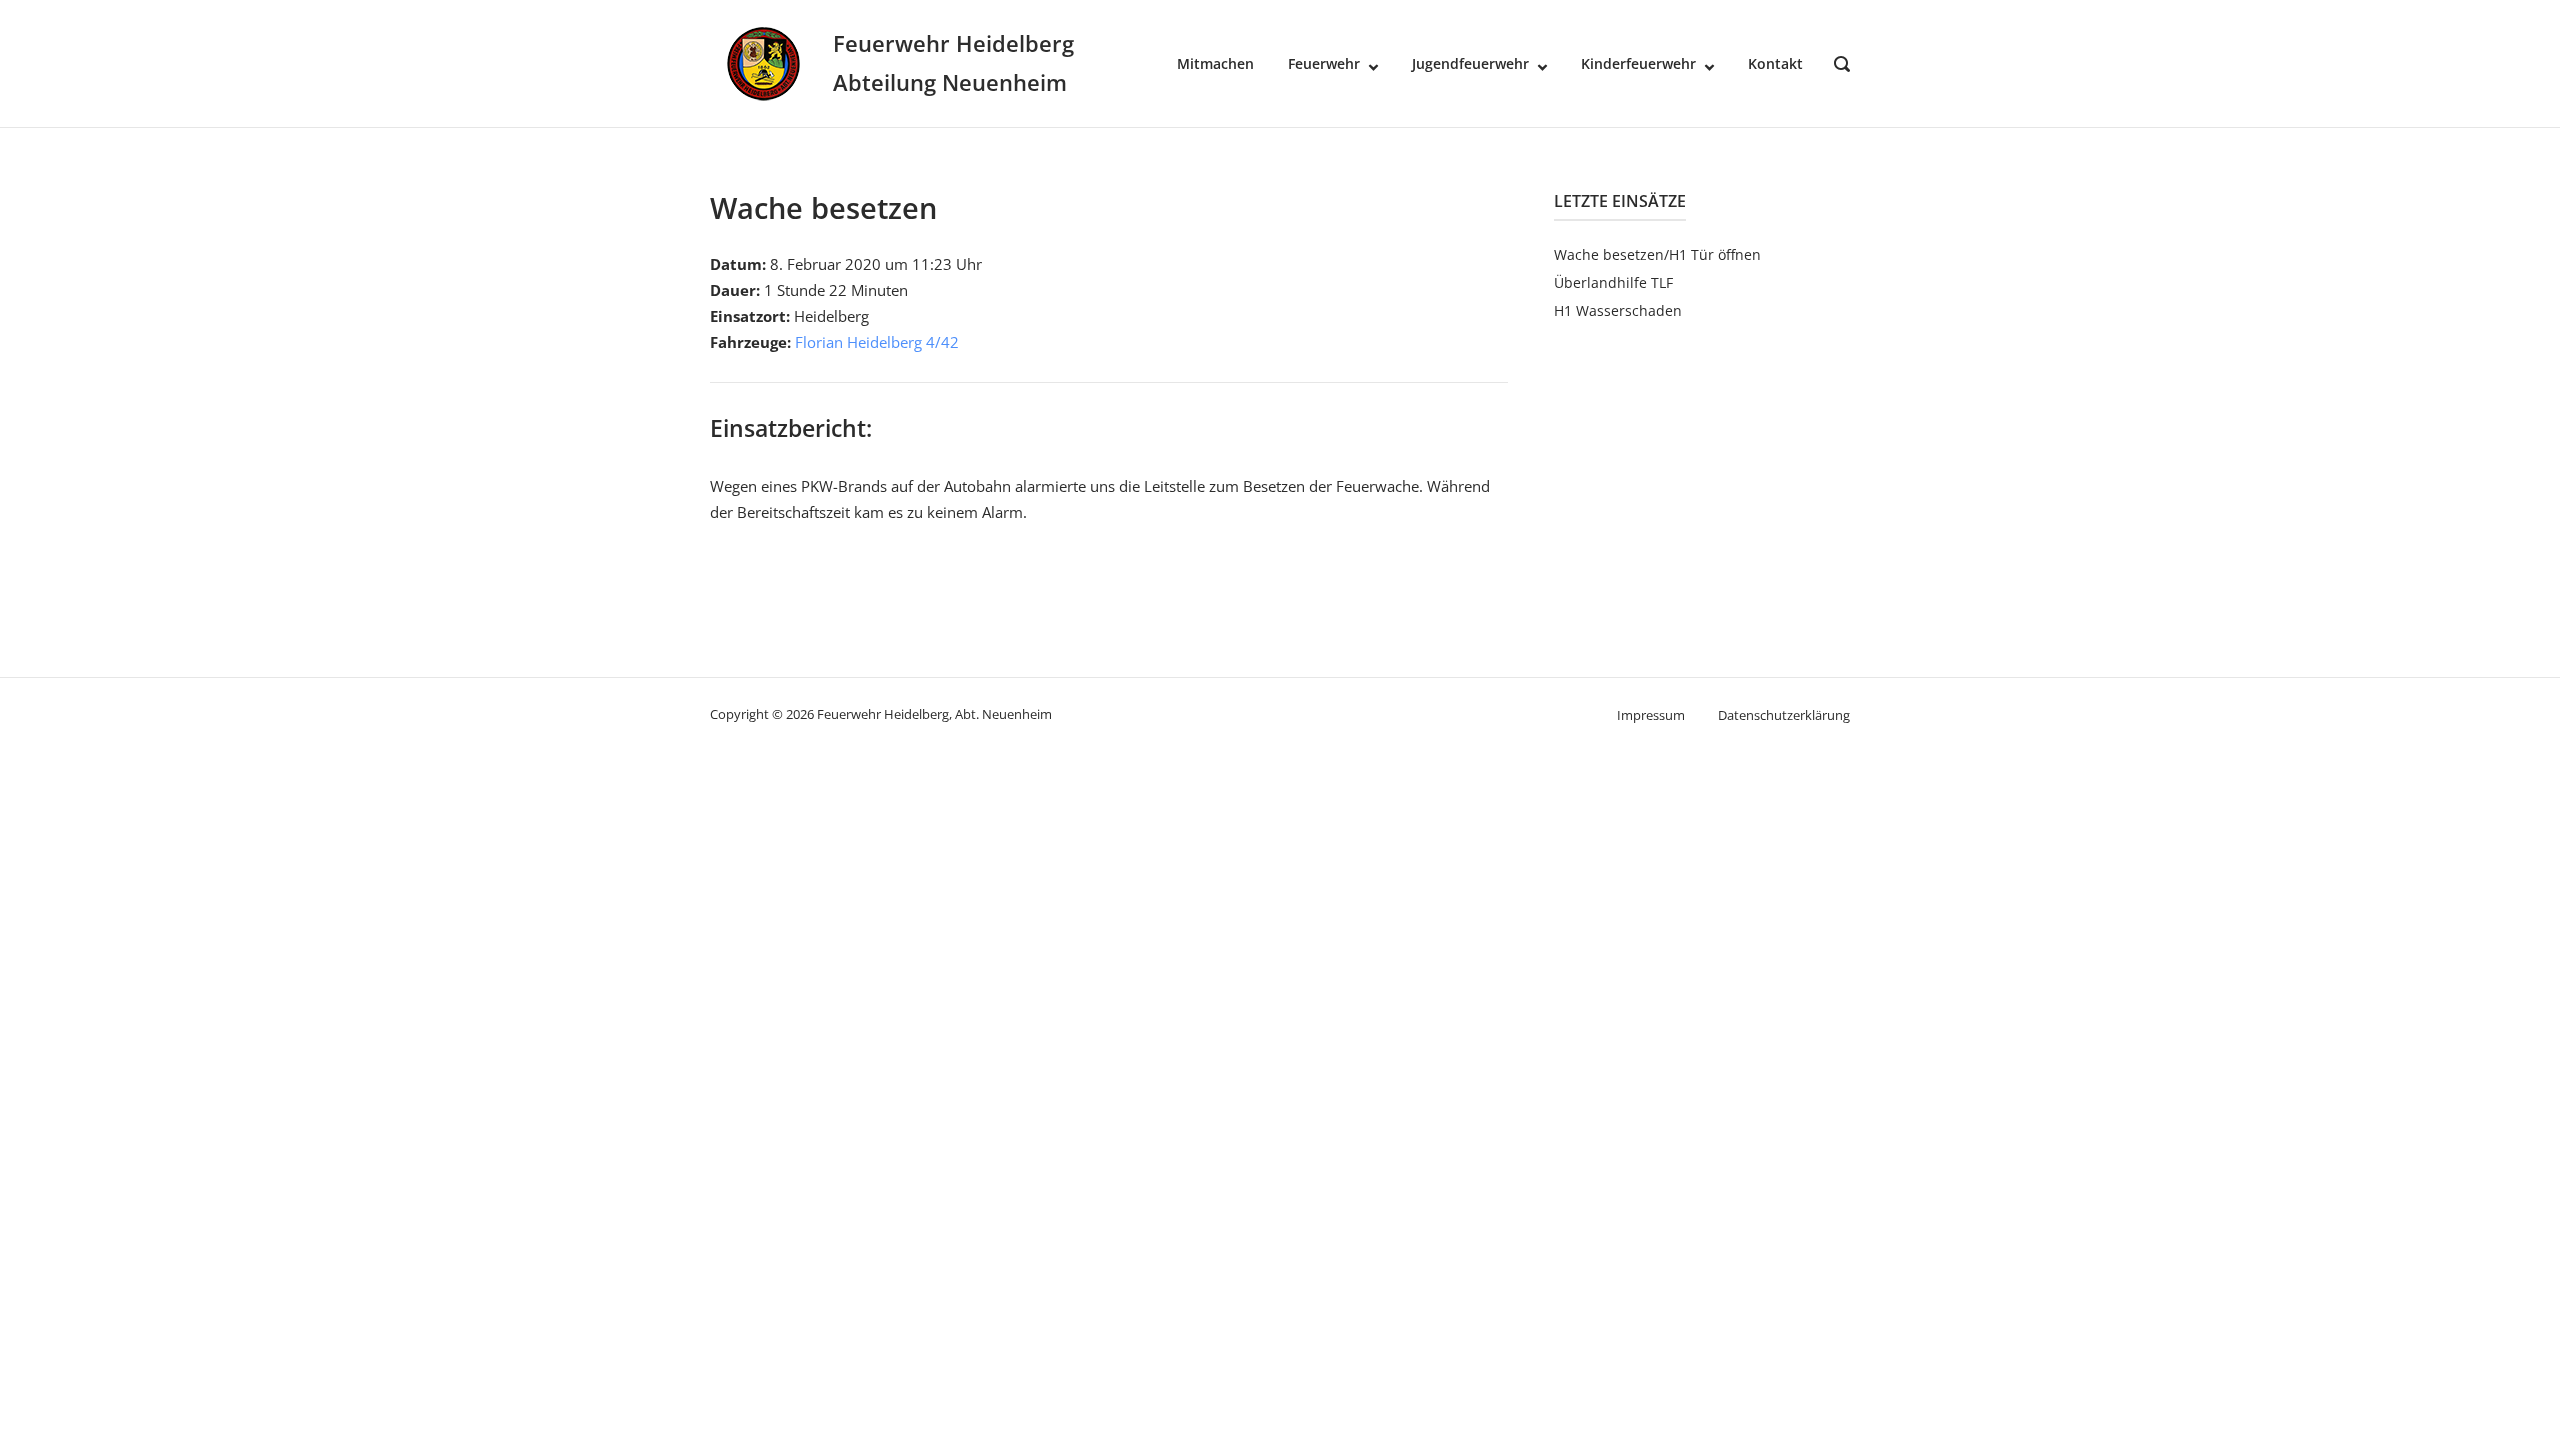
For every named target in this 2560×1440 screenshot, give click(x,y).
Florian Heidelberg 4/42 (877, 342)
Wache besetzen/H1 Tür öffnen (1657, 254)
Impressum (1651, 715)
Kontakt (1775, 63)
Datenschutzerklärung (1784, 715)
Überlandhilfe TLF (1613, 282)
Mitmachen (1215, 63)
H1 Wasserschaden (1618, 310)
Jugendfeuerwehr (1470, 63)
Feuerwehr (1324, 63)
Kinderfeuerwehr (1638, 63)
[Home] (763, 62)
